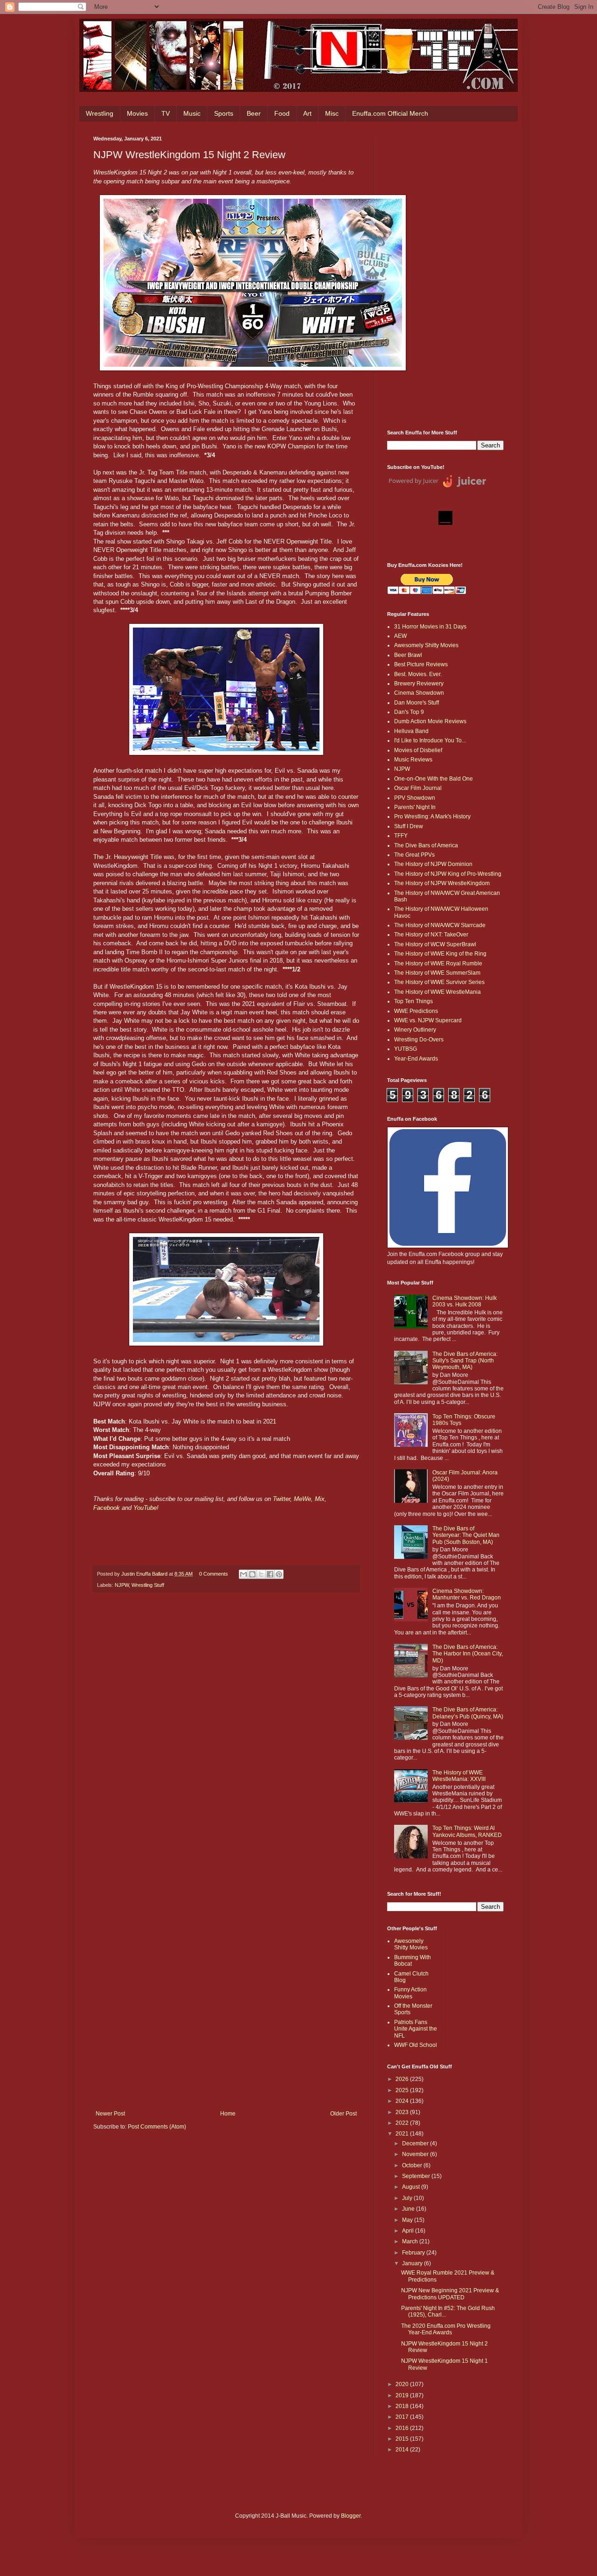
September (417, 2176)
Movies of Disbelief (418, 750)
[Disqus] (226, 1728)
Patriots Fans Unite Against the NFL (416, 2029)
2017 (403, 2417)
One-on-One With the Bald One (434, 779)
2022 (403, 2123)
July (408, 2198)
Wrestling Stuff (148, 1585)
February (414, 2253)
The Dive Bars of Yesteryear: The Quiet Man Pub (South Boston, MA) (466, 1535)
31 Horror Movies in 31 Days (430, 627)
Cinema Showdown (419, 693)
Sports (224, 113)
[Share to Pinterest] (279, 1574)
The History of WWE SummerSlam (437, 973)
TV (166, 113)
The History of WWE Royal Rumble (438, 963)
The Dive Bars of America (426, 845)
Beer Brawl (408, 655)
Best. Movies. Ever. (418, 674)
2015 (403, 2439)
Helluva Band (411, 731)
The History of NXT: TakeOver (431, 935)
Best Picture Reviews (421, 664)
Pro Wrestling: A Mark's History (432, 817)
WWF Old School (416, 2045)
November (416, 2154)
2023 (403, 2112)
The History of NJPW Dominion (433, 864)
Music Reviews (413, 760)
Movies (137, 113)
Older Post (344, 2114)
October (413, 2165)
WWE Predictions (416, 1011)
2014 (403, 2450)
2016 (403, 2428)
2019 (403, 2395)
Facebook (107, 1508)
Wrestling (100, 113)
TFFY (401, 836)
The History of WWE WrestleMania (437, 992)
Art (307, 113)
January (413, 2263)
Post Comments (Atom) (157, 2127)
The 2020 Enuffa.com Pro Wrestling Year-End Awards (446, 2329)
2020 (403, 2384)
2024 (403, 2101)
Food (282, 113)
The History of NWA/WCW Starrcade (440, 925)
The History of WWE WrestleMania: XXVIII (459, 1776)
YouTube (145, 1508)
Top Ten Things (413, 1001)
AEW (400, 636)
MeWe (302, 1499)
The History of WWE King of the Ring (440, 954)
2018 (403, 2406)
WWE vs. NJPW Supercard (428, 1020)
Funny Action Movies (410, 1993)
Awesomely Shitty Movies (426, 645)
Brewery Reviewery (419, 684)
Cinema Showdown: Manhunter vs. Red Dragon (467, 1594)
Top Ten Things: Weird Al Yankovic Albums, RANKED (467, 1831)
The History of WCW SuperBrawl (435, 944)
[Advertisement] (445, 276)
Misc (332, 113)
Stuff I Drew (409, 826)
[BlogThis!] (252, 1574)
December (416, 2143)
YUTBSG (406, 1049)
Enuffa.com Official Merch (390, 113)
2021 (403, 2134)
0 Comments (214, 1574)
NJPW (122, 1585)
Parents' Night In (415, 807)
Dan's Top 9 (409, 712)
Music (192, 113)
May (408, 2220)
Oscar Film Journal (418, 788)
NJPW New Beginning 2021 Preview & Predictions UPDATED (450, 2294)
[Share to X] (261, 1574)
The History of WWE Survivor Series (439, 982)
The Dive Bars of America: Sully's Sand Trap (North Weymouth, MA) (465, 1361)
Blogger (351, 2516)
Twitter (281, 1499)
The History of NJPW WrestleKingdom (442, 883)
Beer (254, 113)
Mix (320, 1499)
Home (228, 2114)
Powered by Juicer (413, 481)
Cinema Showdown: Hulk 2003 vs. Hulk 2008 (465, 1301)
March (411, 2241)
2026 (403, 2079)
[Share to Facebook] (270, 1574)
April (409, 2231)
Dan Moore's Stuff (417, 703)
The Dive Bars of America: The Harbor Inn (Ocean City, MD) (468, 1654)
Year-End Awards (416, 1059)
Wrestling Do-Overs (419, 1040)
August (412, 2187)
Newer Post (110, 2114)
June (409, 2209)
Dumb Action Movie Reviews (430, 721)
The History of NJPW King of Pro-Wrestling (448, 874)
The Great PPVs (414, 855)
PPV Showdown (415, 798)
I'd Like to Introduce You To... (430, 740)
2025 (403, 2090)
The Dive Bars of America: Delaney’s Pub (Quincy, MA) (468, 1713)
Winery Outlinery (415, 1030)
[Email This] (243, 1574)
